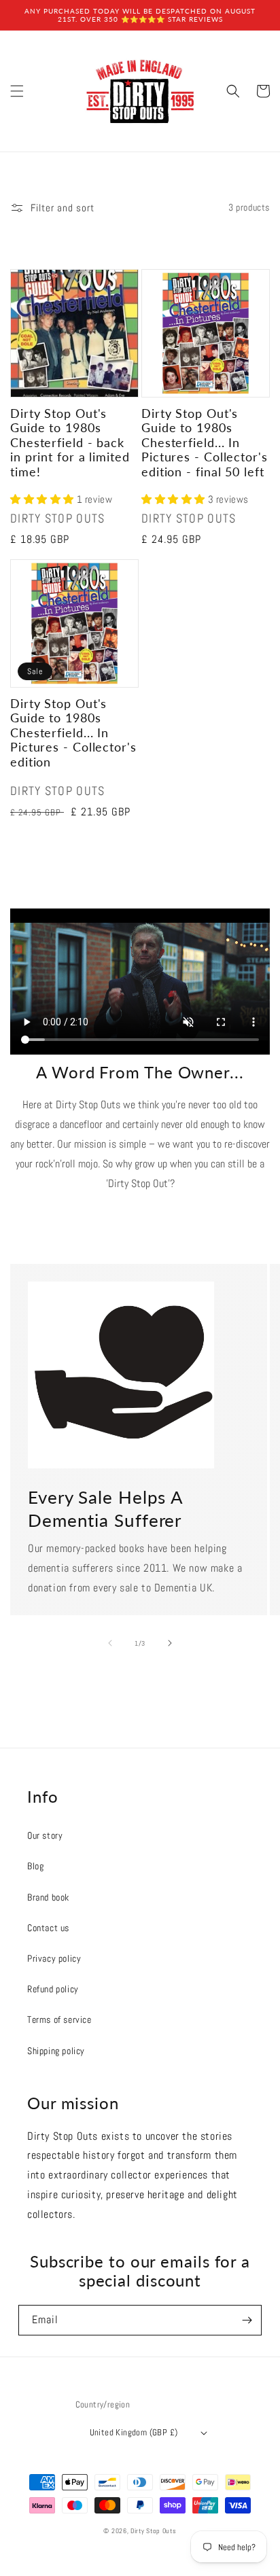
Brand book (48, 1897)
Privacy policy (54, 1958)
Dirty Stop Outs (154, 2531)
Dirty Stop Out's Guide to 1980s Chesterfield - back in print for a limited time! (70, 443)
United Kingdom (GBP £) (134, 2432)
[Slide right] (170, 1643)
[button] (17, 91)
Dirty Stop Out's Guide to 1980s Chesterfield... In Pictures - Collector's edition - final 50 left (205, 443)
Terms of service (59, 2019)
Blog (35, 1866)
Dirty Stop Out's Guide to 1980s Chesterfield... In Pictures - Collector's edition (73, 733)
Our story (45, 1835)
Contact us (48, 1928)
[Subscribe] (247, 2320)
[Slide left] (110, 1643)
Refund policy (53, 1989)
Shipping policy (56, 2051)
